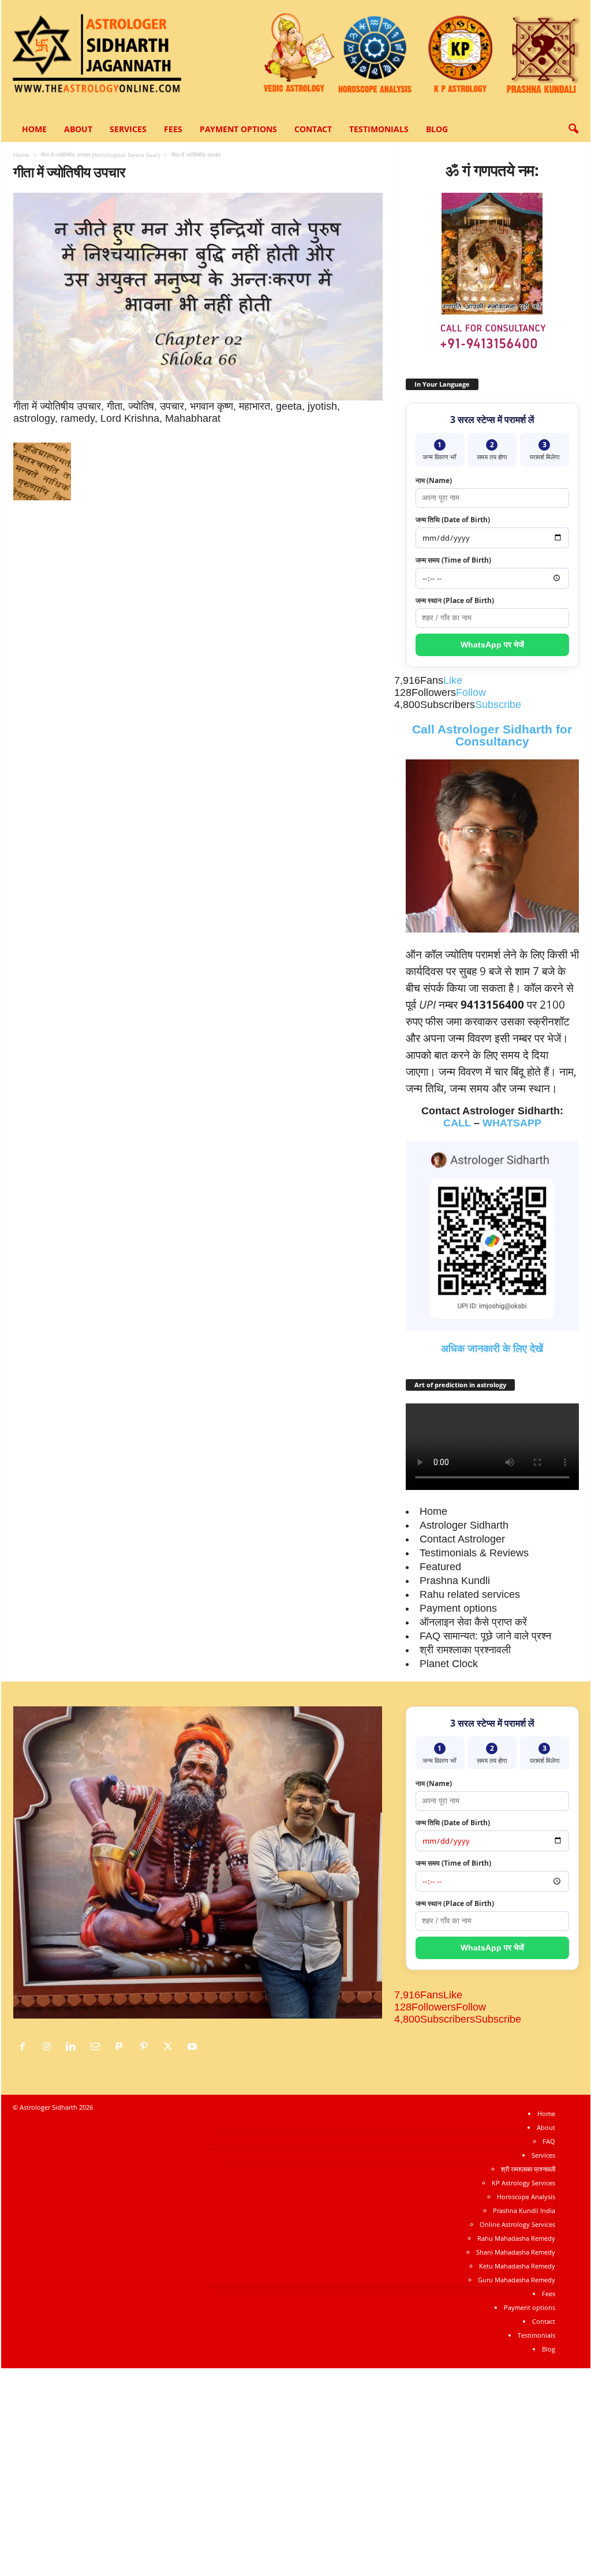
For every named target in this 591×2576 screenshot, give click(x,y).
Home (34, 129)
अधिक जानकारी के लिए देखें (492, 1349)
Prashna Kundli (455, 1581)
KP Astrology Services (523, 2183)
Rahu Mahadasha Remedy (516, 2238)
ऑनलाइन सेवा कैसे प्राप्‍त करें (473, 1622)
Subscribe (498, 705)
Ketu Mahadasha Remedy (517, 2266)
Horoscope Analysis (526, 2197)
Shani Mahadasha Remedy (516, 2252)
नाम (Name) (434, 480)
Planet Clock (449, 1664)
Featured (440, 1567)
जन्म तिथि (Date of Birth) (453, 520)
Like (453, 680)
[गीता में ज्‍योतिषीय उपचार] (198, 297)
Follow (471, 692)
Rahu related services (470, 1594)
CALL (457, 1123)
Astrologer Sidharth (464, 1525)
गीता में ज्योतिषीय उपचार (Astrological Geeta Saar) (100, 155)
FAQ (549, 2141)
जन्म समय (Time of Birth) (453, 560)
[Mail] (98, 2047)
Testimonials (379, 129)
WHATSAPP (512, 1123)
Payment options (238, 129)
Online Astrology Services (517, 2224)
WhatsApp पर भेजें (492, 645)
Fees (173, 129)
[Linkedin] (74, 2047)
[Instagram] (50, 2047)
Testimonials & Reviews (474, 1553)
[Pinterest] (147, 2047)
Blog (437, 129)
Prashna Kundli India (524, 2210)
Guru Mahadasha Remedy (517, 2280)
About (78, 129)
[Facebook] (25, 2047)
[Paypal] (122, 2047)
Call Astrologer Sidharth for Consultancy (492, 735)
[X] (171, 2047)
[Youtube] (194, 2047)
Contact (313, 129)
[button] (573, 129)
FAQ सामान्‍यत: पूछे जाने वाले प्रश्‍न (485, 1636)
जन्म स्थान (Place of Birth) (455, 600)
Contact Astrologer (462, 1539)
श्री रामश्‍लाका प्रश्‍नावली (465, 1650)
